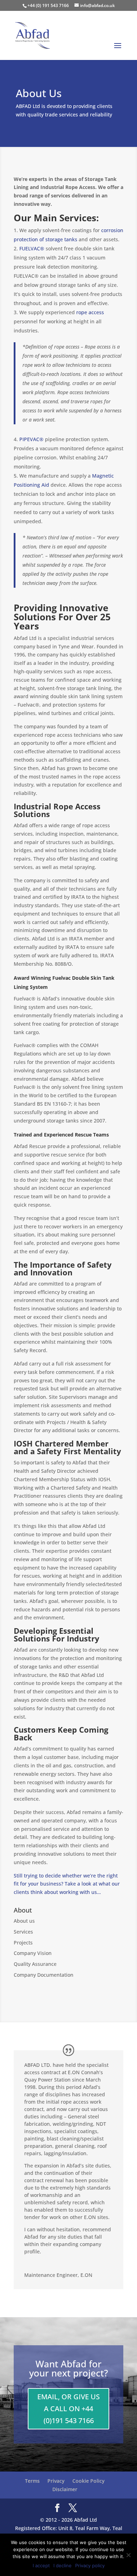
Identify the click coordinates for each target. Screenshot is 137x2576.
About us (24, 1921)
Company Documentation (44, 1975)
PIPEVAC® (31, 439)
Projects (23, 1943)
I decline (63, 2565)
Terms (32, 2481)
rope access (90, 312)
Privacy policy (90, 2565)
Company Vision (33, 1953)
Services (23, 1932)
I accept (41, 2565)
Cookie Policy (89, 2481)
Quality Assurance (35, 1964)
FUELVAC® (32, 248)
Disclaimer (65, 2489)
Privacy (56, 2481)
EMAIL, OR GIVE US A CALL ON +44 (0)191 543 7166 (68, 2409)
